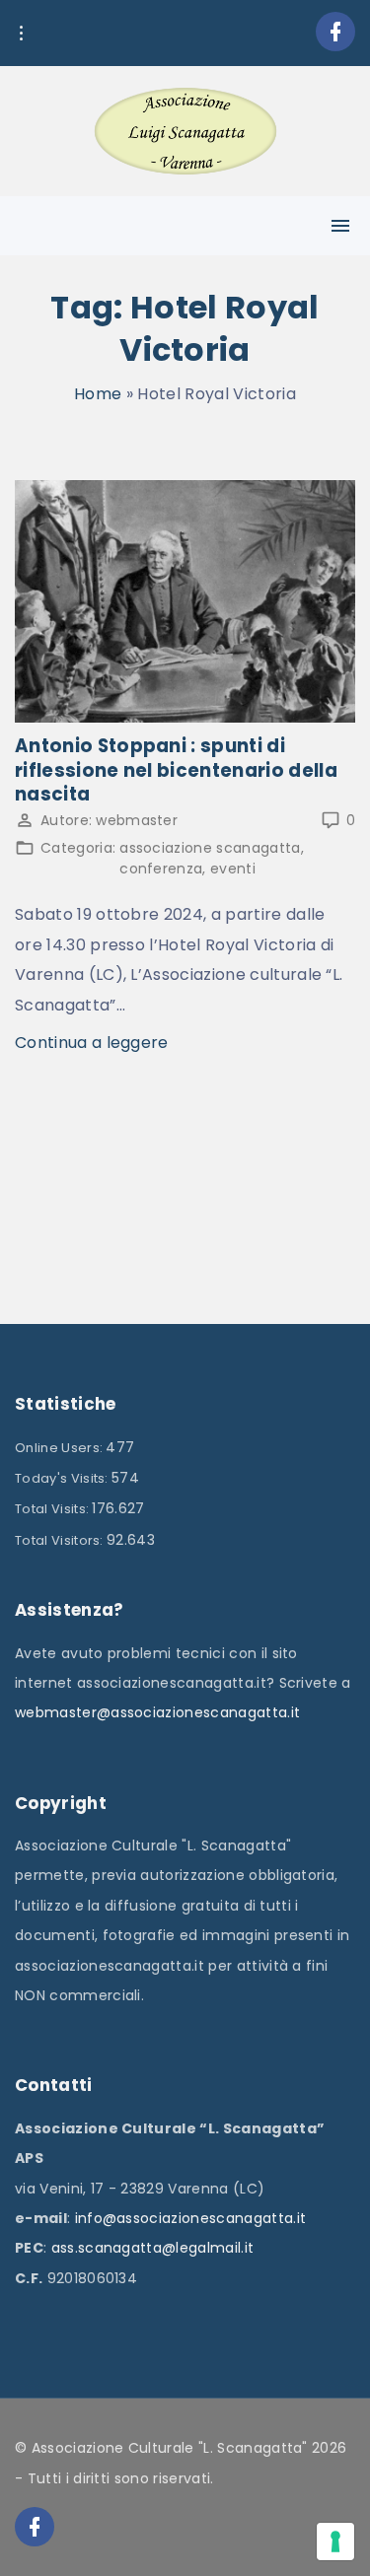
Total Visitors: (61, 1540)
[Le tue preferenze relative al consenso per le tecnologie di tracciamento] (335, 2541)
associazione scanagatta (210, 848)
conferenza (161, 869)
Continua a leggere (92, 1043)
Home (98, 394)
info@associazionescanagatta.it (191, 2218)
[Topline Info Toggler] (21, 34)
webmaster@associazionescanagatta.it (157, 1712)
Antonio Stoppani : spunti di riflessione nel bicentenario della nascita (176, 770)
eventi (233, 869)
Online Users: (60, 1448)
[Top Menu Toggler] (340, 226)
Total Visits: (53, 1509)
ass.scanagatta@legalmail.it (153, 2248)
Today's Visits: (63, 1478)
